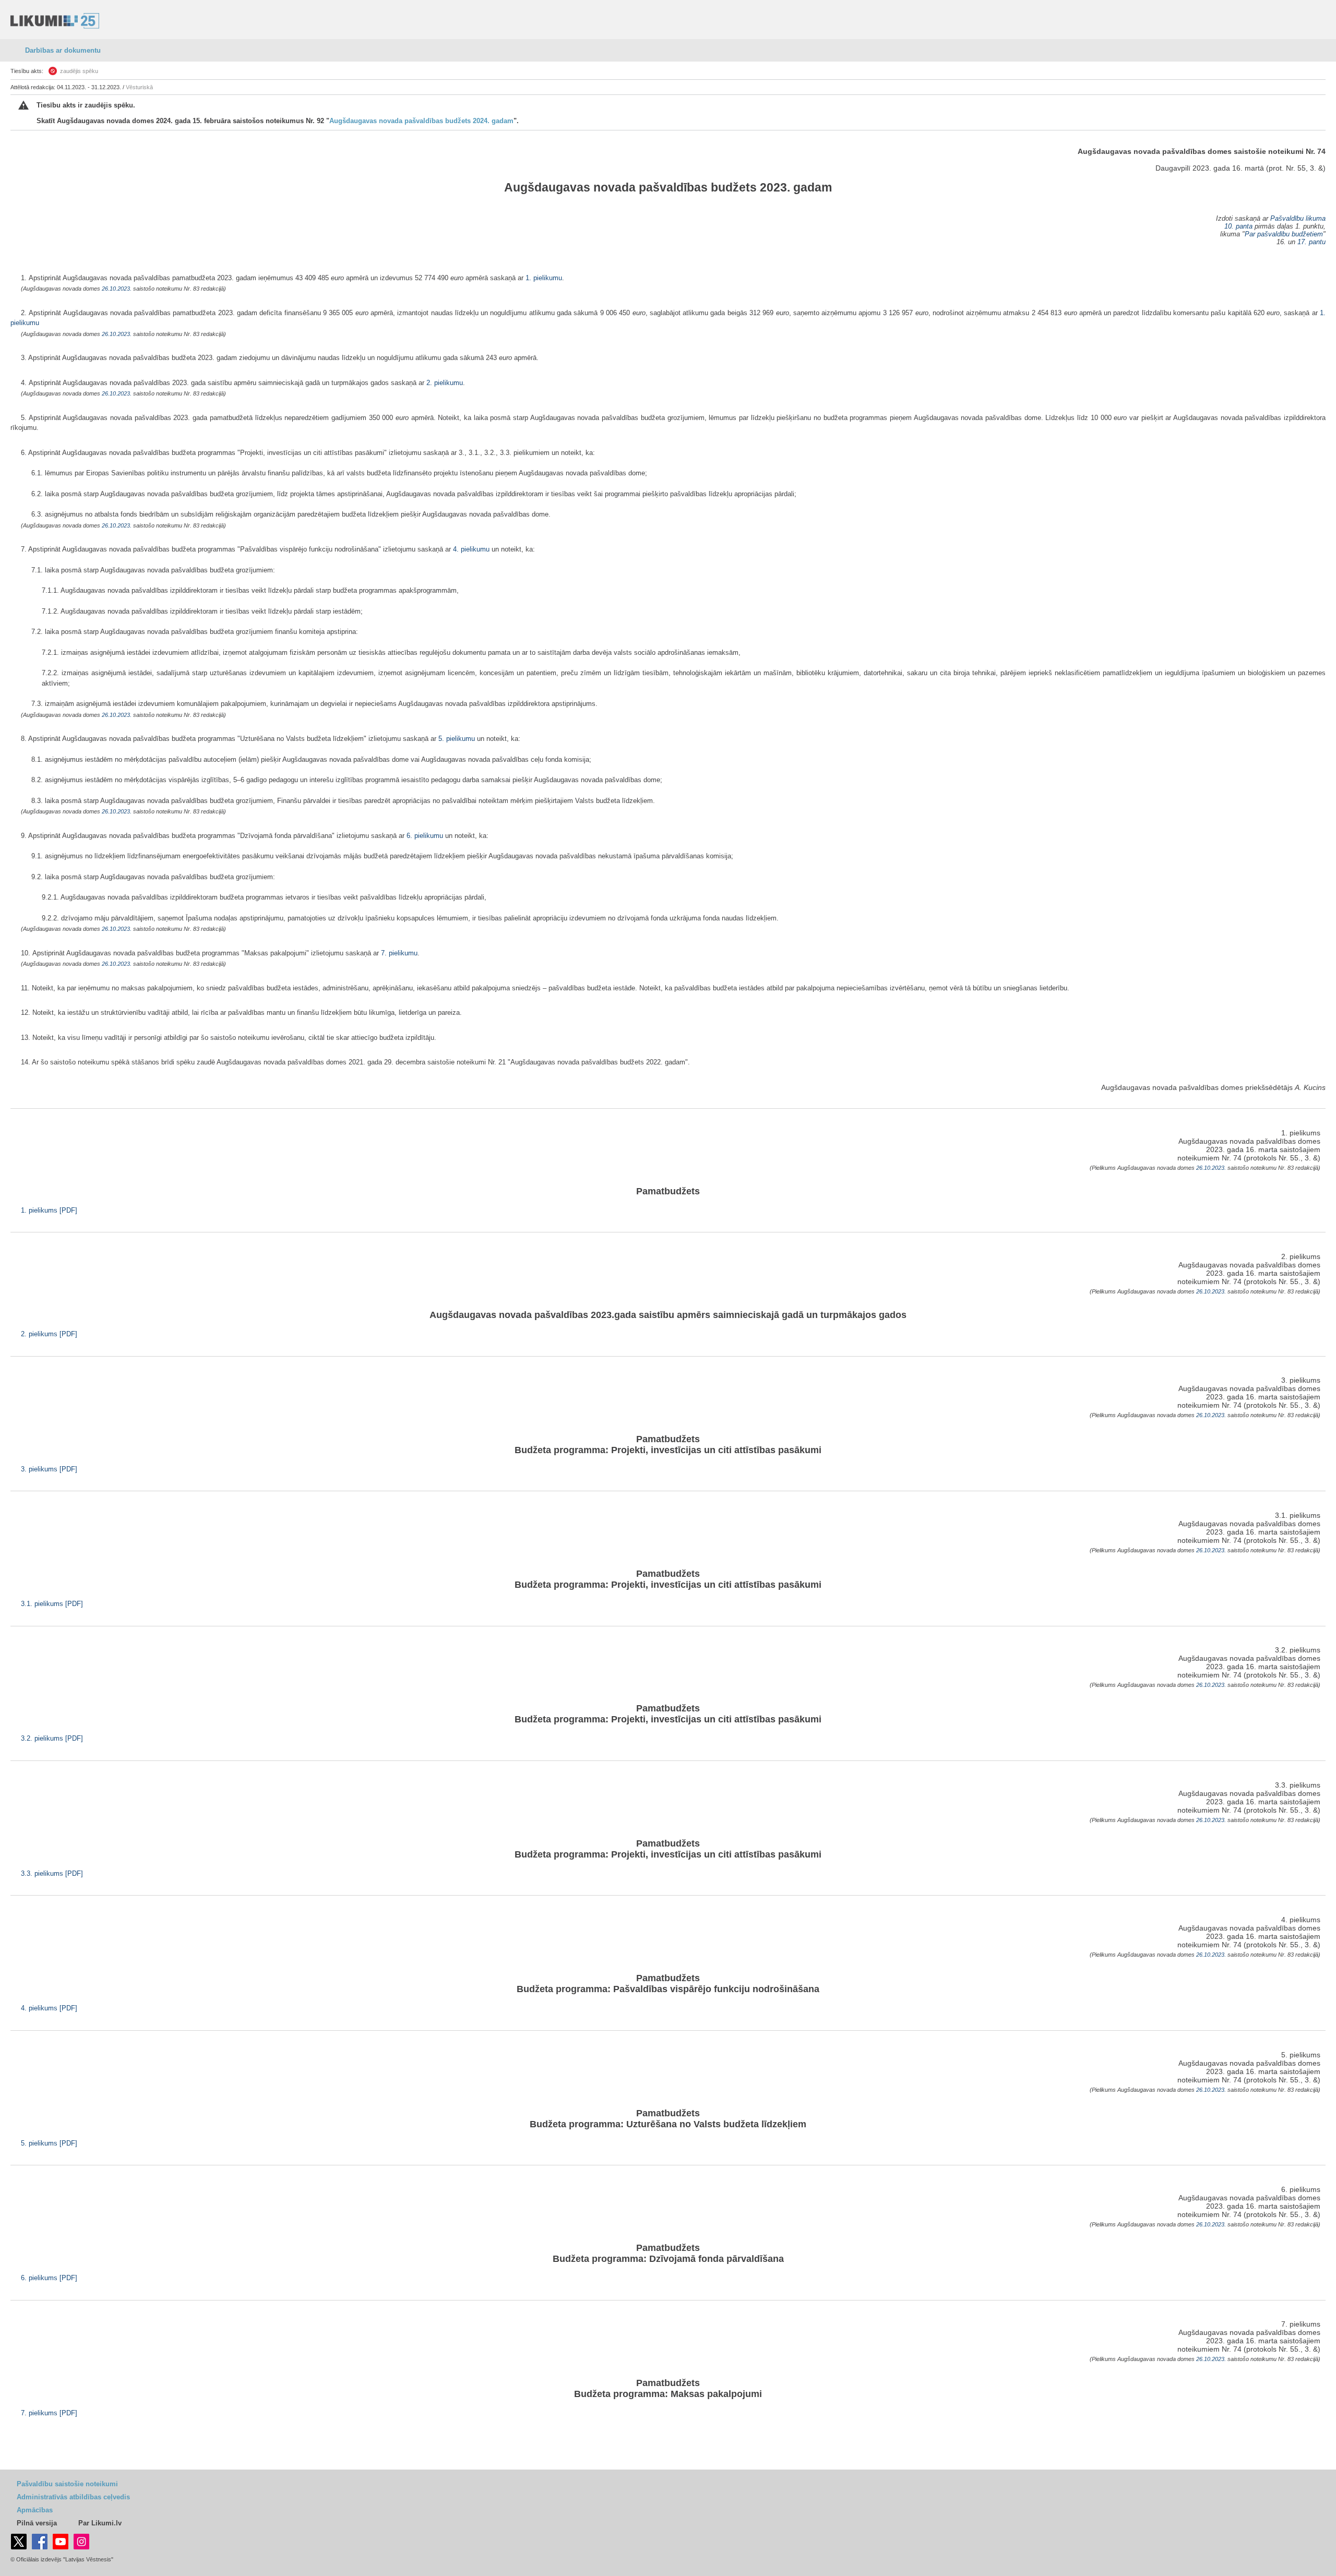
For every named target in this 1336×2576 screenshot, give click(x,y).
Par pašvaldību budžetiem (1284, 234)
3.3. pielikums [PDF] (52, 1873)
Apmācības (35, 2510)
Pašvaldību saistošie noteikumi (67, 2484)
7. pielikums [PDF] (49, 2413)
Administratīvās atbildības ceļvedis (73, 2497)
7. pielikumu (399, 953)
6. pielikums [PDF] (49, 2278)
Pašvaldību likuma (1298, 218)
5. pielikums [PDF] (49, 2143)
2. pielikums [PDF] (49, 1334)
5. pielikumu (457, 739)
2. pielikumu (445, 383)
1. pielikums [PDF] (49, 1210)
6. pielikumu (425, 836)
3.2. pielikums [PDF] (52, 1738)
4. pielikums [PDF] (49, 2008)
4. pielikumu (471, 549)
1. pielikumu (544, 278)
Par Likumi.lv (100, 2523)
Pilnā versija (37, 2523)
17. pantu (1311, 242)
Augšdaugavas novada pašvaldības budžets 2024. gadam (421, 121)
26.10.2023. (117, 289)
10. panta (1238, 226)
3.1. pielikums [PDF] (52, 1604)
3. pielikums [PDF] (49, 1469)
